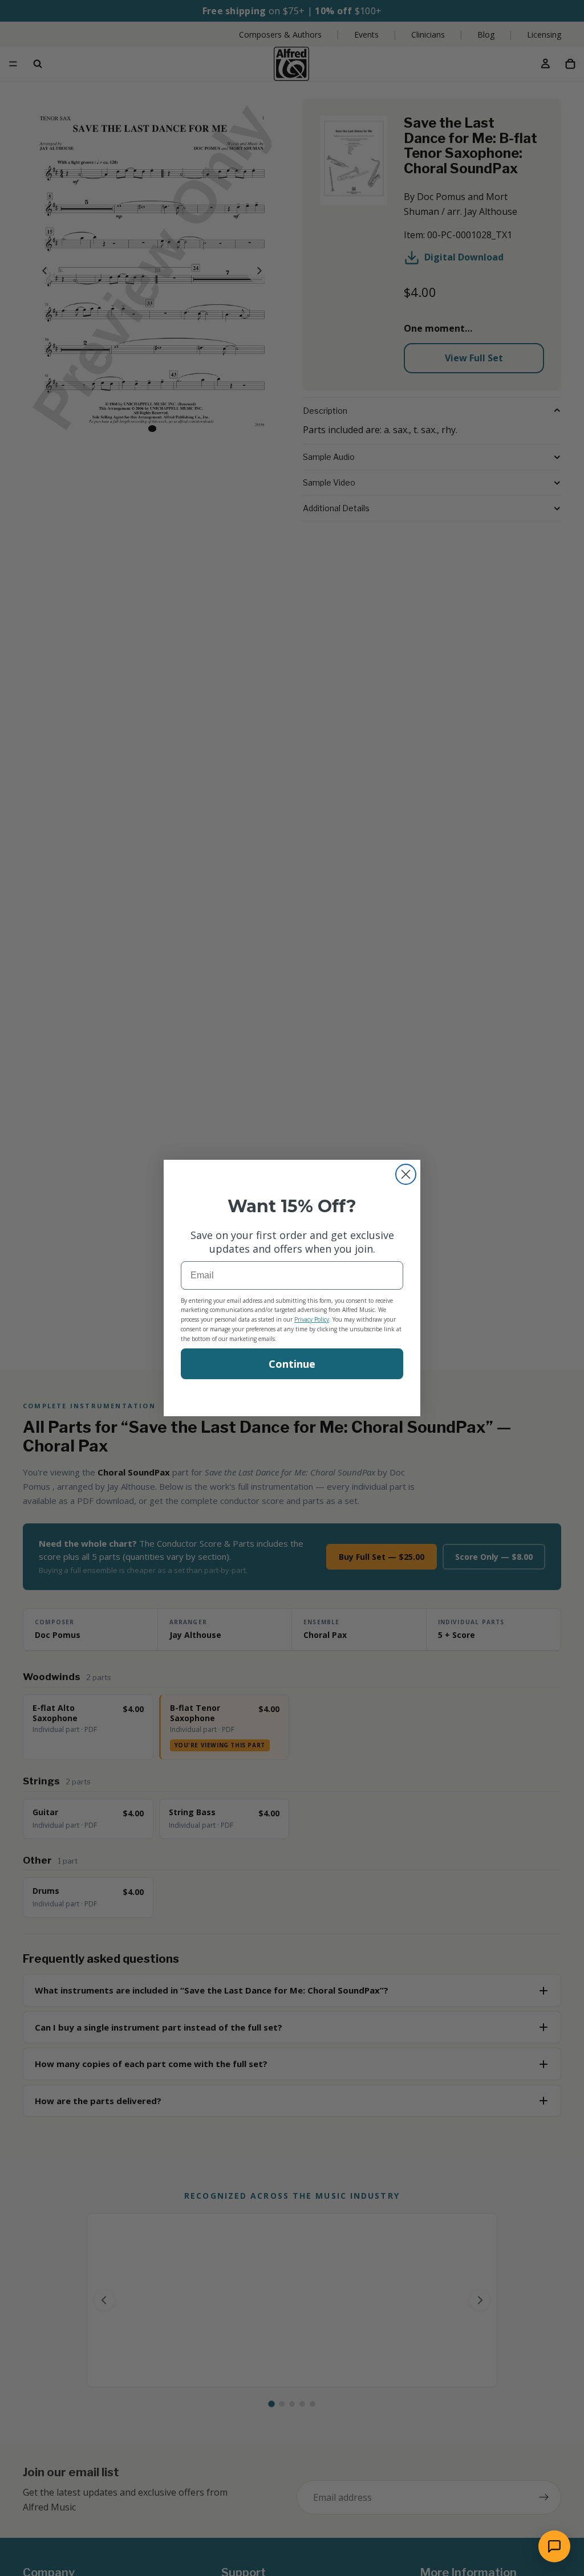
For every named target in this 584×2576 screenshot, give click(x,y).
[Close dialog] (406, 1174)
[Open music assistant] (554, 2546)
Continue (292, 1364)
